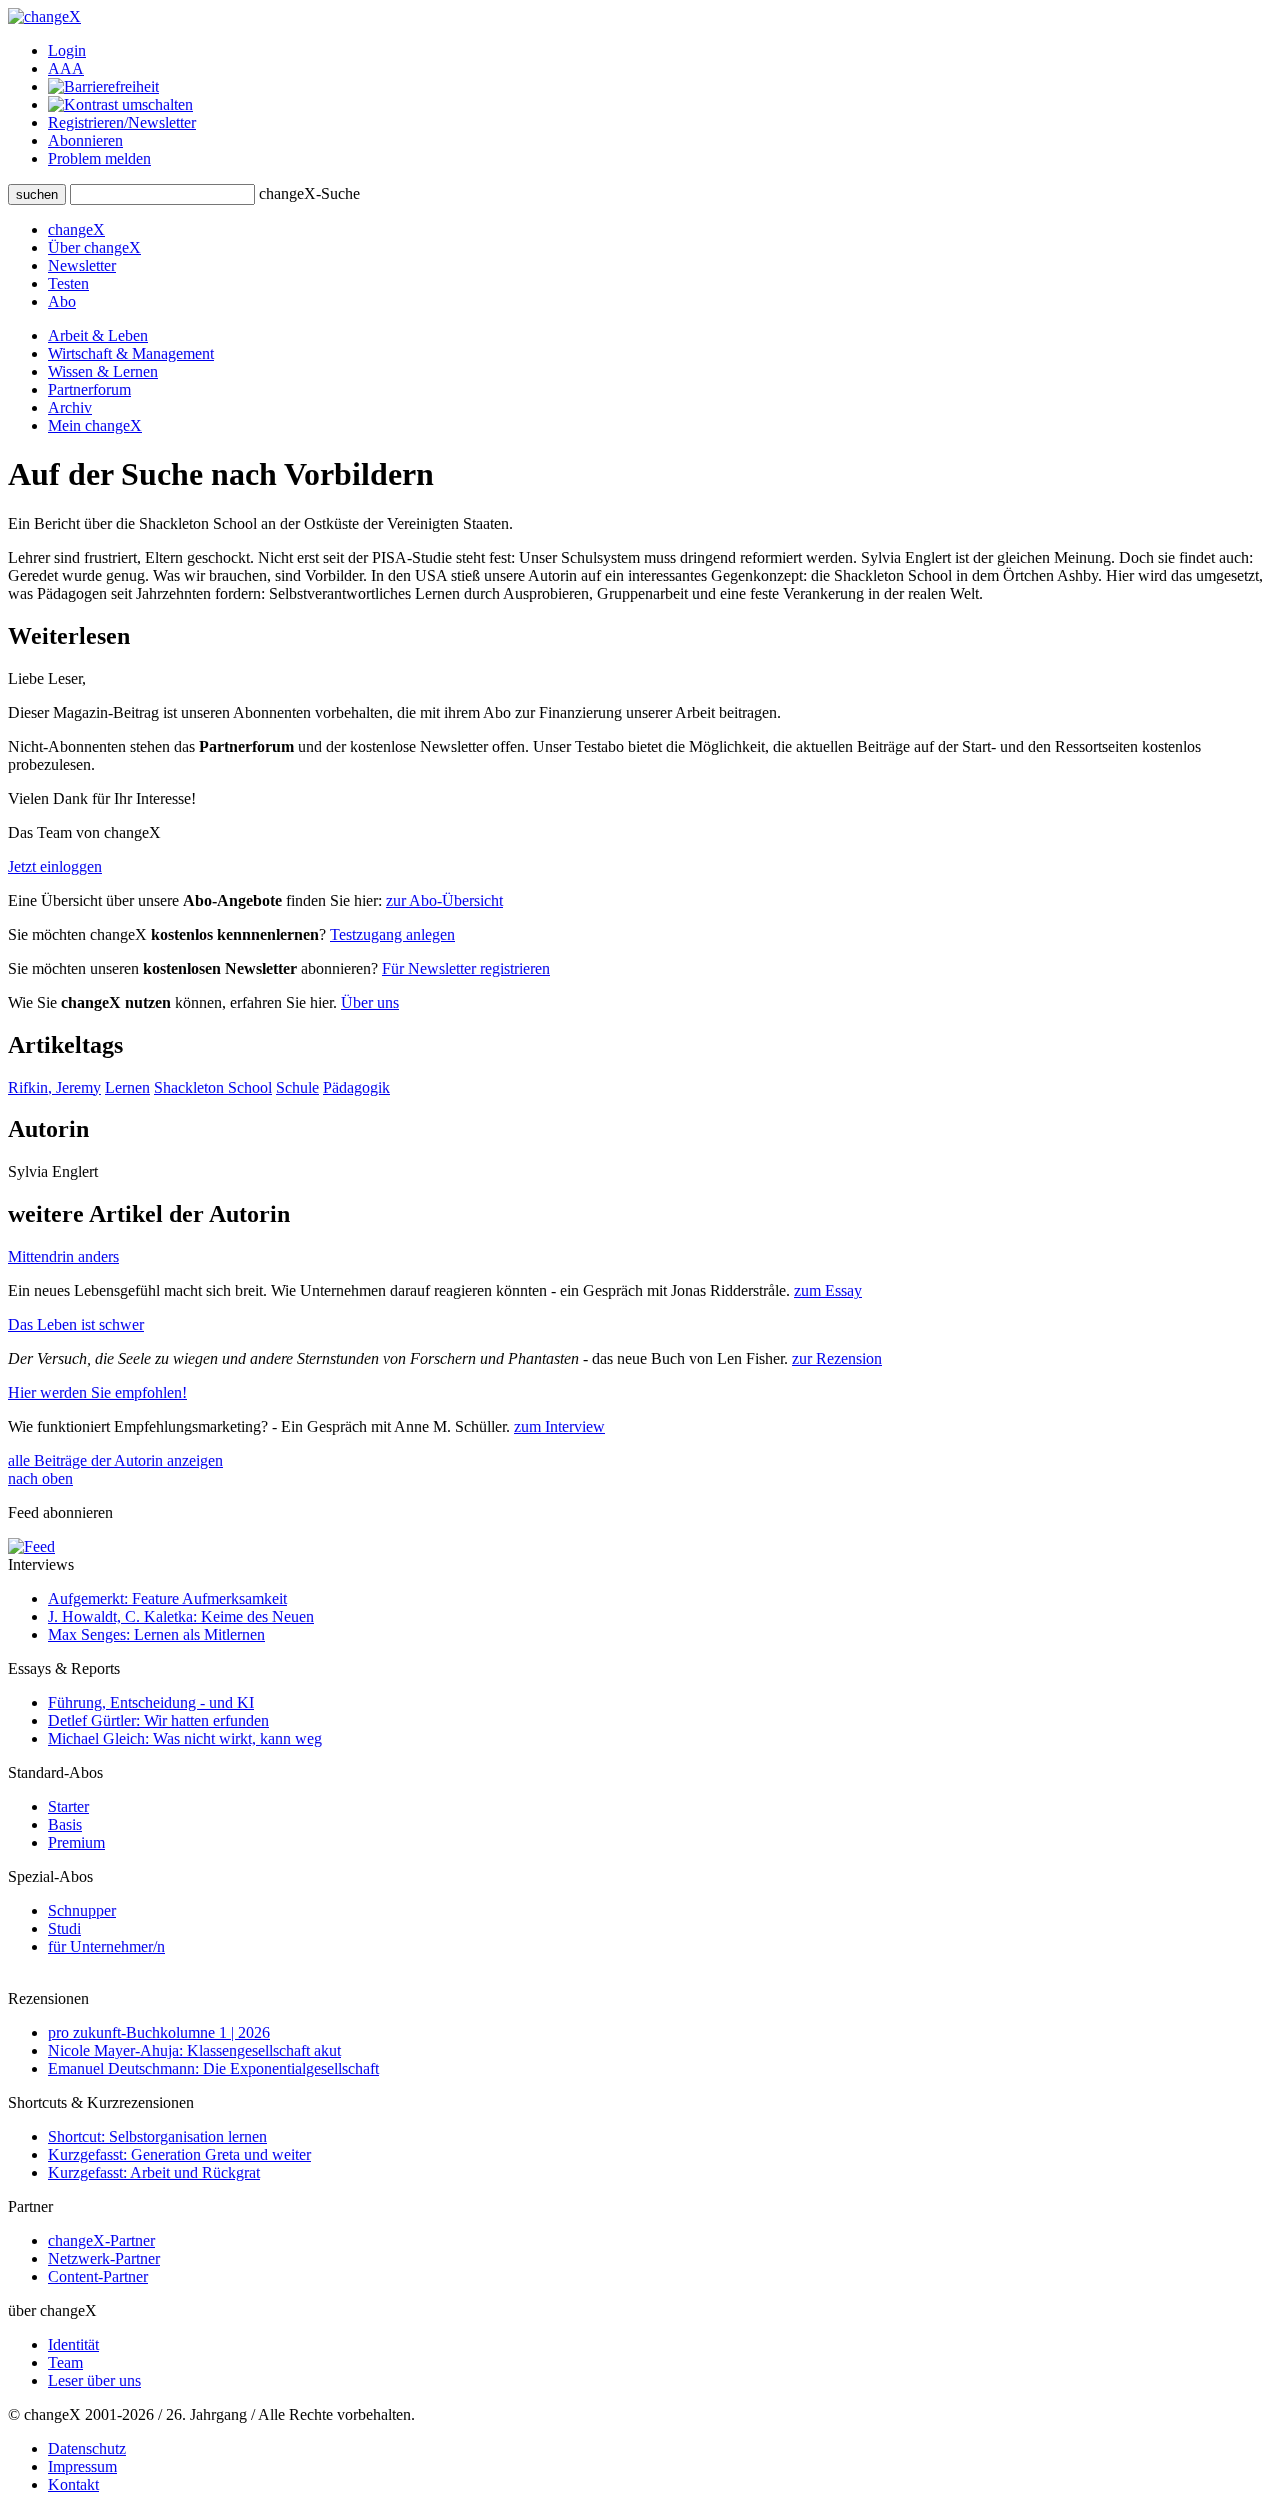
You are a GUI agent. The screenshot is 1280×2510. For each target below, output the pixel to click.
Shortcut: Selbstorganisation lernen (157, 2136)
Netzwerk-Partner (104, 2258)
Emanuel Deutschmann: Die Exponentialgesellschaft (213, 2068)
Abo (62, 301)
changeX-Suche (309, 193)
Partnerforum (89, 389)
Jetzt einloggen (55, 866)
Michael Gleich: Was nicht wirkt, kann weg (185, 1738)
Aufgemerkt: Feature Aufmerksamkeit (167, 1598)
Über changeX (94, 247)
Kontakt (73, 2484)
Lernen (127, 1087)
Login (67, 50)
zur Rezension (837, 1358)
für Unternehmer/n (106, 1946)
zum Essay (828, 1290)
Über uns (370, 1002)
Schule (297, 1087)
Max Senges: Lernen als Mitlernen (156, 1634)
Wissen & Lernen (103, 371)
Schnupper (82, 1910)
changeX (76, 229)
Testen (68, 283)
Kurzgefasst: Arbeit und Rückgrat (154, 2172)
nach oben (40, 1478)
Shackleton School (213, 1087)
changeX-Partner (101, 2240)
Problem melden (99, 158)
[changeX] (44, 16)
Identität (73, 2344)
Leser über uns (94, 2380)
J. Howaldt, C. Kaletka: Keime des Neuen (181, 1616)
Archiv (70, 407)
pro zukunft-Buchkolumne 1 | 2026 (159, 2032)
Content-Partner (98, 2276)
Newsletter (82, 265)
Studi (64, 1928)
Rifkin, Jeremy (54, 1087)
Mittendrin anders (63, 1256)
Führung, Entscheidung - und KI (151, 1702)
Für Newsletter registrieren (466, 968)
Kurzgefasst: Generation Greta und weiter (179, 2154)
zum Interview (559, 1426)
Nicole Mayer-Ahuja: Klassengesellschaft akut (194, 2050)
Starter (68, 1806)
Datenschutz (87, 2448)
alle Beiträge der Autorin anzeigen (115, 1460)
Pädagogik (356, 1087)
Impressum (82, 2466)
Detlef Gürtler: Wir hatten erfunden (158, 1720)
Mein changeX (95, 425)
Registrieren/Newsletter (122, 122)
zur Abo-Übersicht (444, 900)
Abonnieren (85, 140)
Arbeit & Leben (98, 335)
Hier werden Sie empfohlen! (97, 1392)
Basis (65, 1824)
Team (65, 2362)
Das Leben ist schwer (76, 1324)
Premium (76, 1842)
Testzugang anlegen (392, 934)
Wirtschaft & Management (131, 353)
